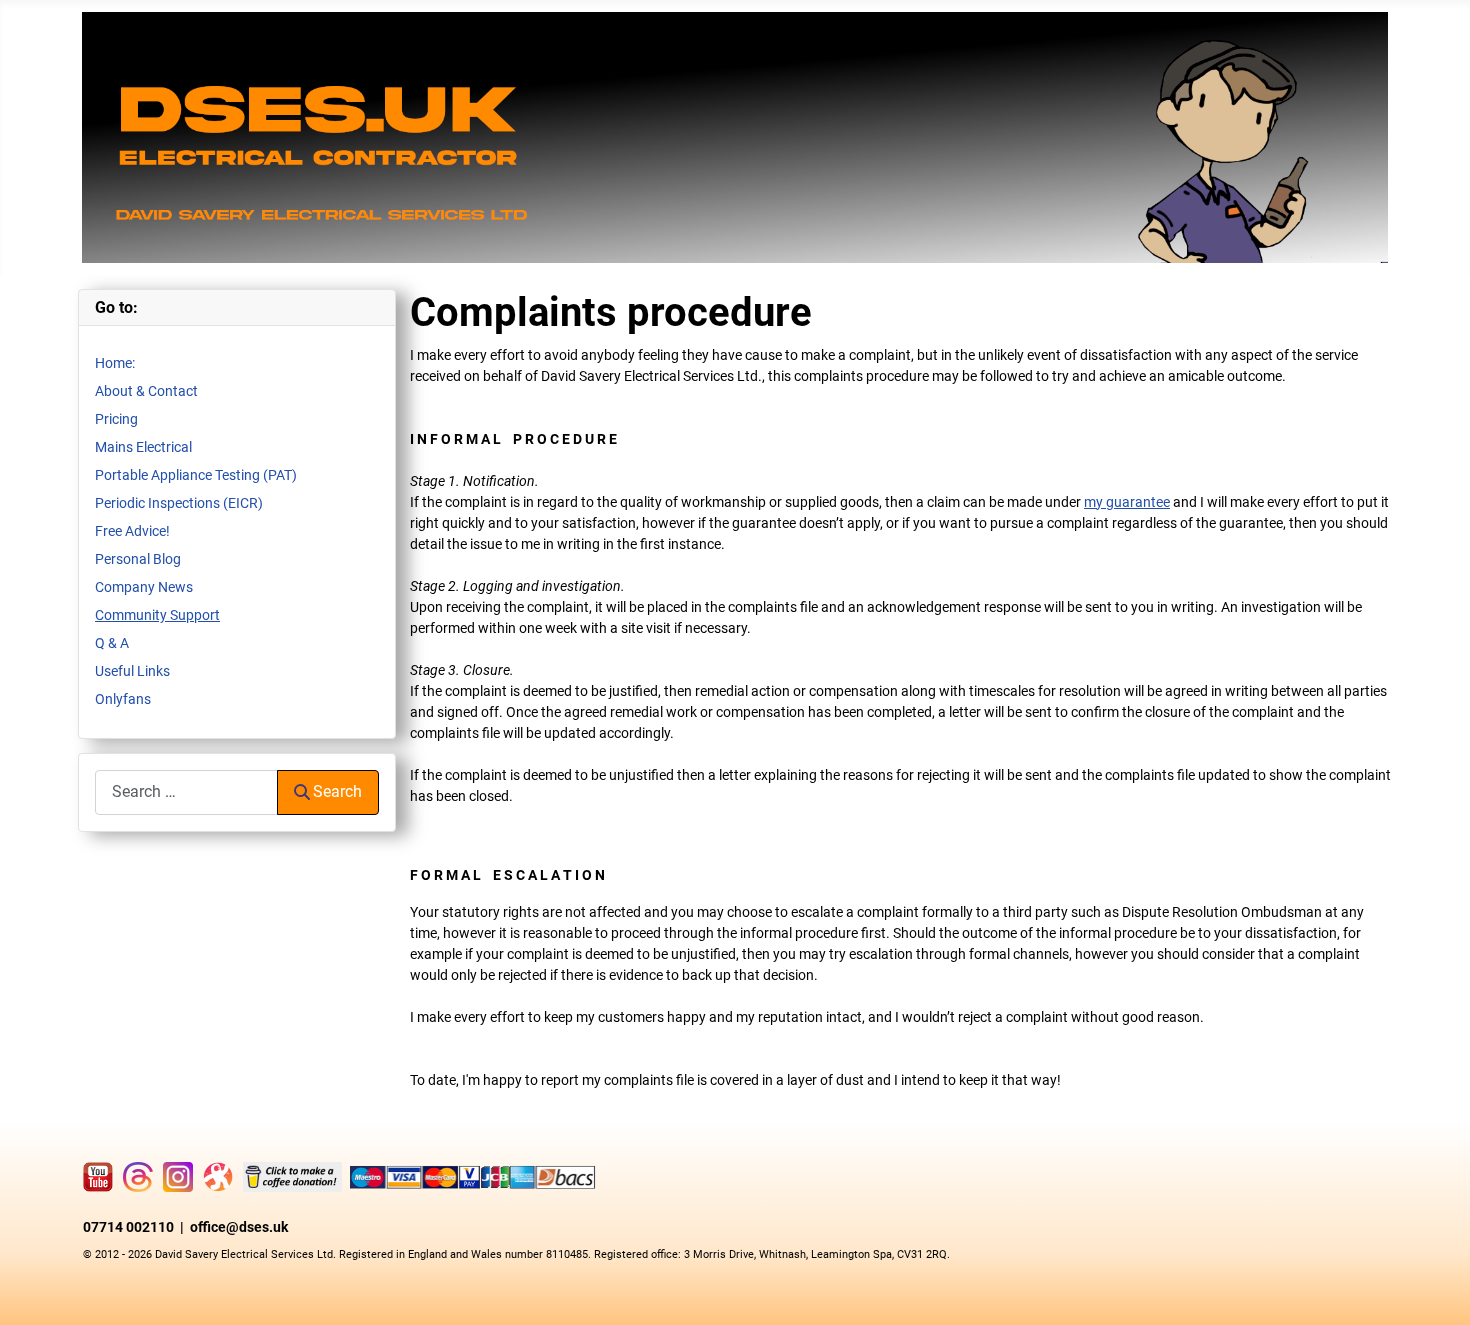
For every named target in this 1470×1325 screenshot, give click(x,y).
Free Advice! (132, 531)
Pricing (116, 419)
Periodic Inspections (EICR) (179, 503)
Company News (144, 587)
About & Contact (146, 391)
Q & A (112, 643)
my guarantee (1127, 502)
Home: (115, 363)
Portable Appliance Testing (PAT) (196, 475)
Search (337, 791)
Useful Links (132, 671)
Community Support (157, 615)
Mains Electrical (143, 447)
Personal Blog (138, 559)
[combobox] (186, 792)
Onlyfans (123, 699)
